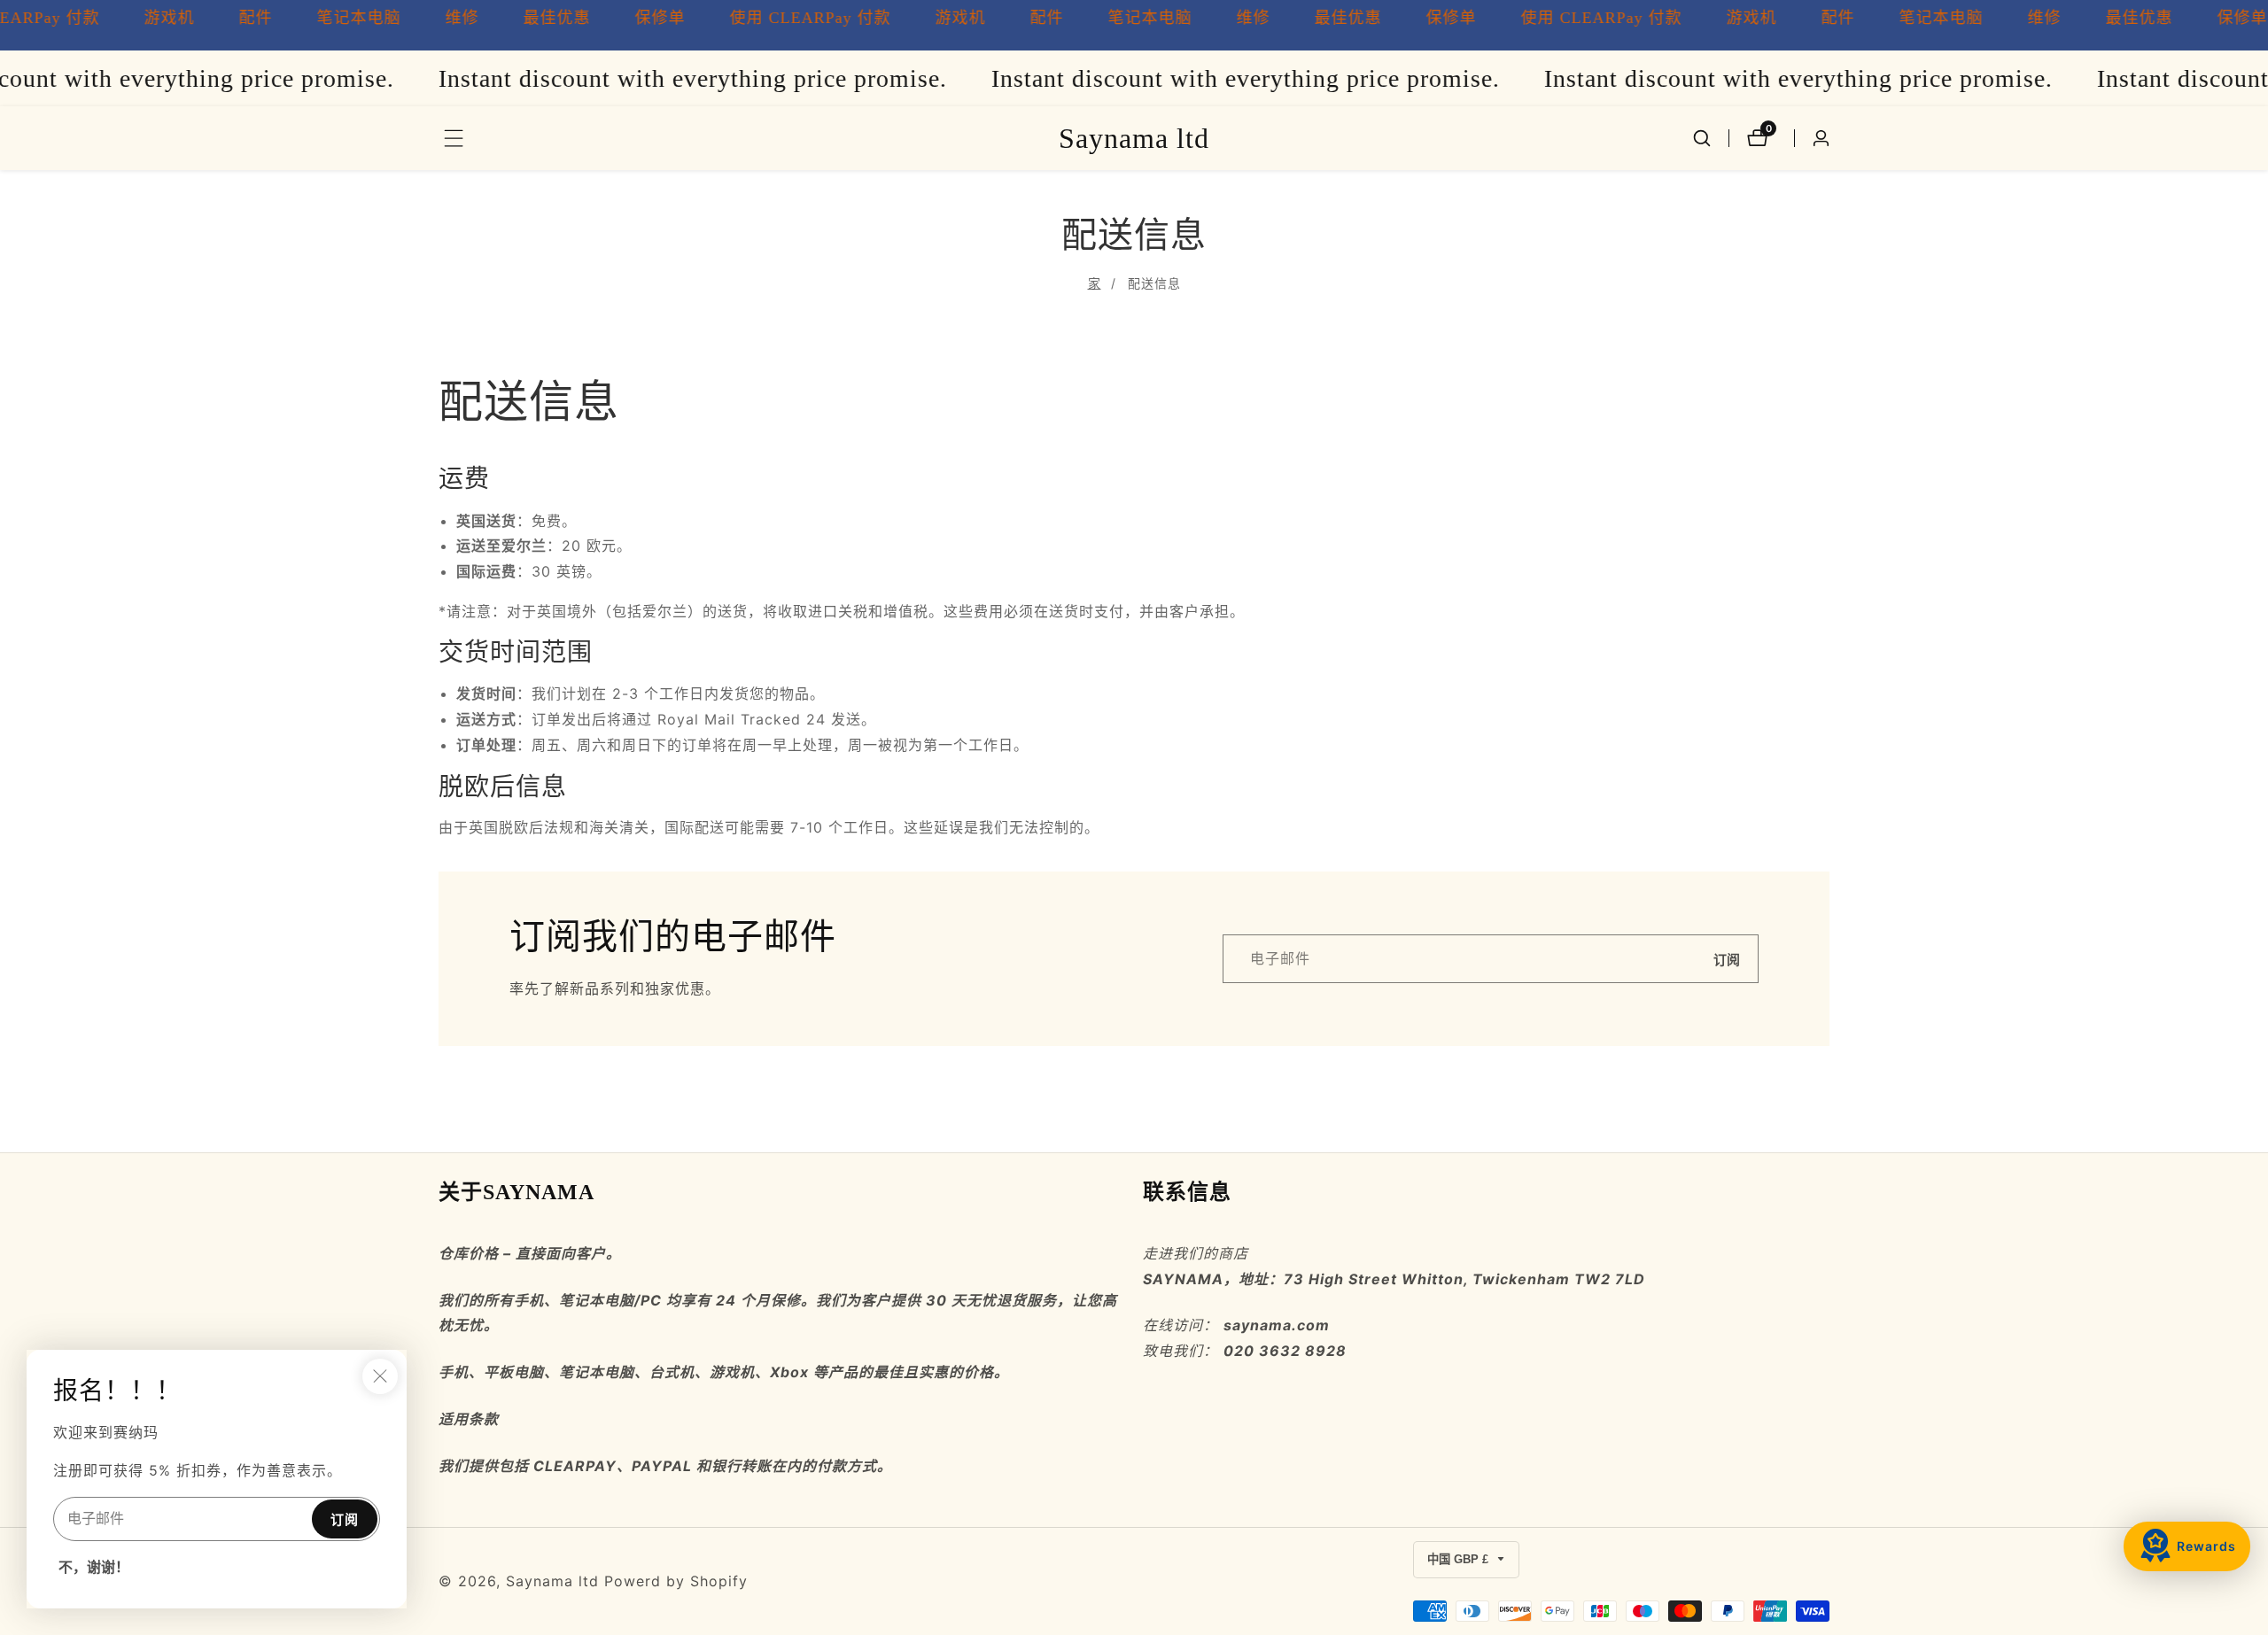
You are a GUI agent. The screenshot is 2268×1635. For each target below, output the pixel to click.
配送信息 (1154, 283)
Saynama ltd (552, 1581)
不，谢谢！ (94, 1567)
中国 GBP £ (1460, 1559)
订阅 (1727, 959)
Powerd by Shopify (676, 1581)
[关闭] (380, 1376)
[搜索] (1702, 138)
